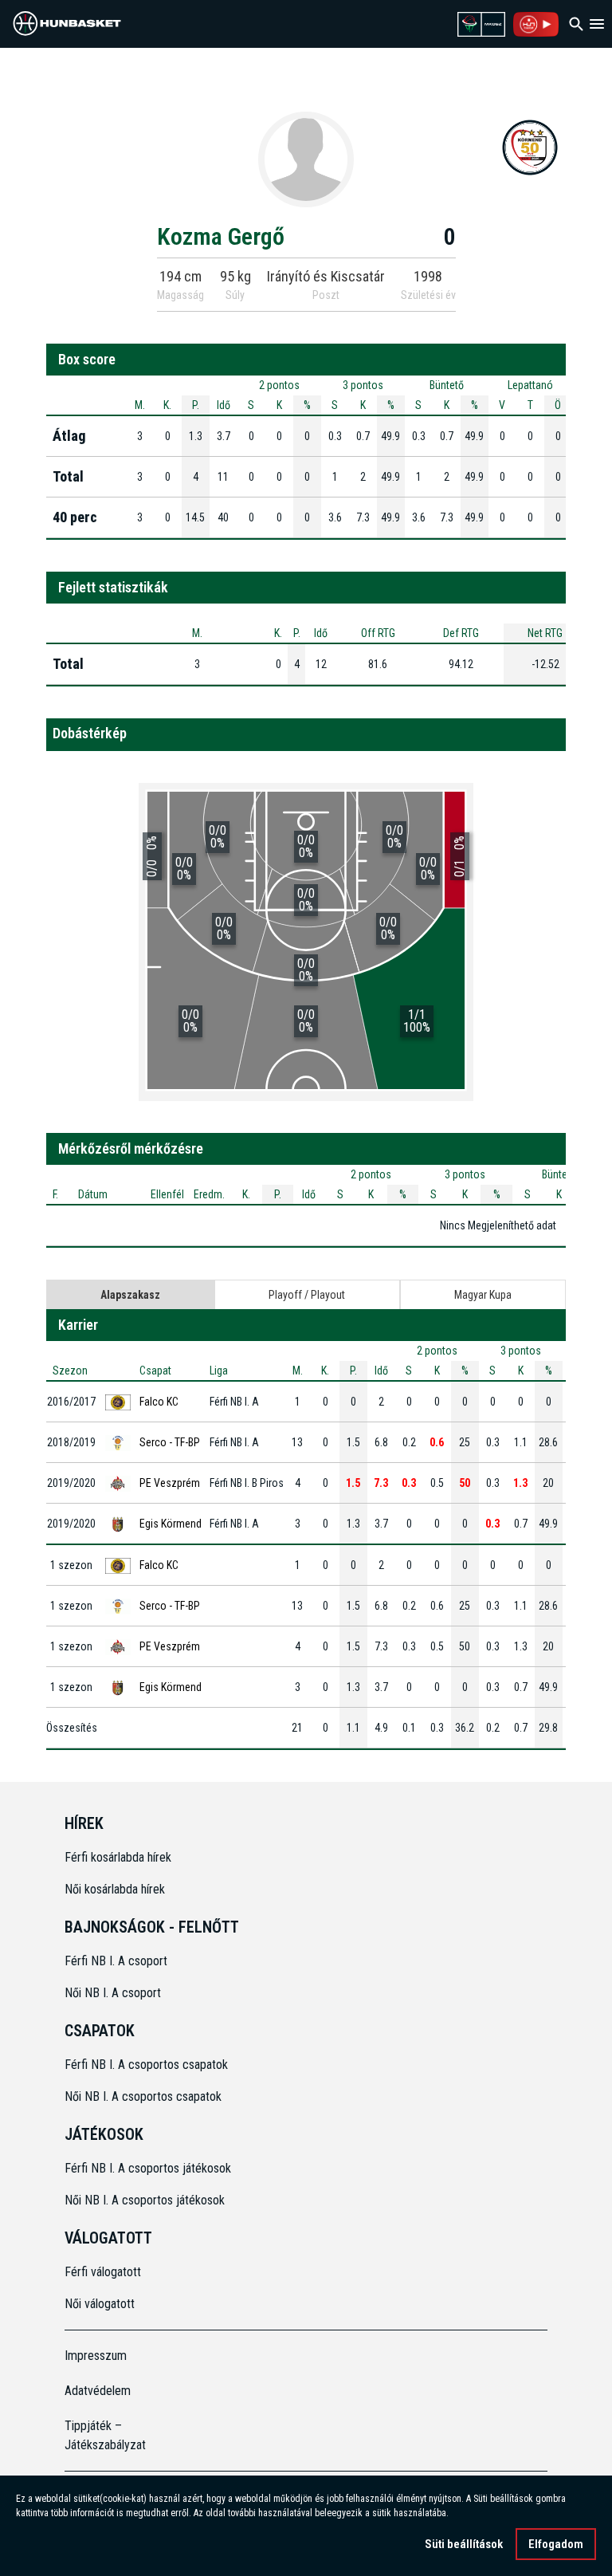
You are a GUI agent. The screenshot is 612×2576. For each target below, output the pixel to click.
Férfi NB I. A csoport (116, 1961)
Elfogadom (556, 2544)
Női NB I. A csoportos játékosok (145, 2200)
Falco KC (159, 1402)
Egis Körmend (171, 1524)
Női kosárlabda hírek (115, 1889)
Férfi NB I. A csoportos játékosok (148, 2168)
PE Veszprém (170, 1483)
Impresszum (96, 2356)
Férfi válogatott (103, 2272)
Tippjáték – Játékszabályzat (105, 2435)
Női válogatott (100, 2304)
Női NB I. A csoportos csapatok (145, 2096)
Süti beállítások (464, 2544)
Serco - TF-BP (170, 1442)
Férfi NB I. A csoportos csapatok (148, 2065)
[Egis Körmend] (530, 147)
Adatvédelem (98, 2391)
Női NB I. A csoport (113, 1993)
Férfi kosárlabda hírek (118, 1857)
